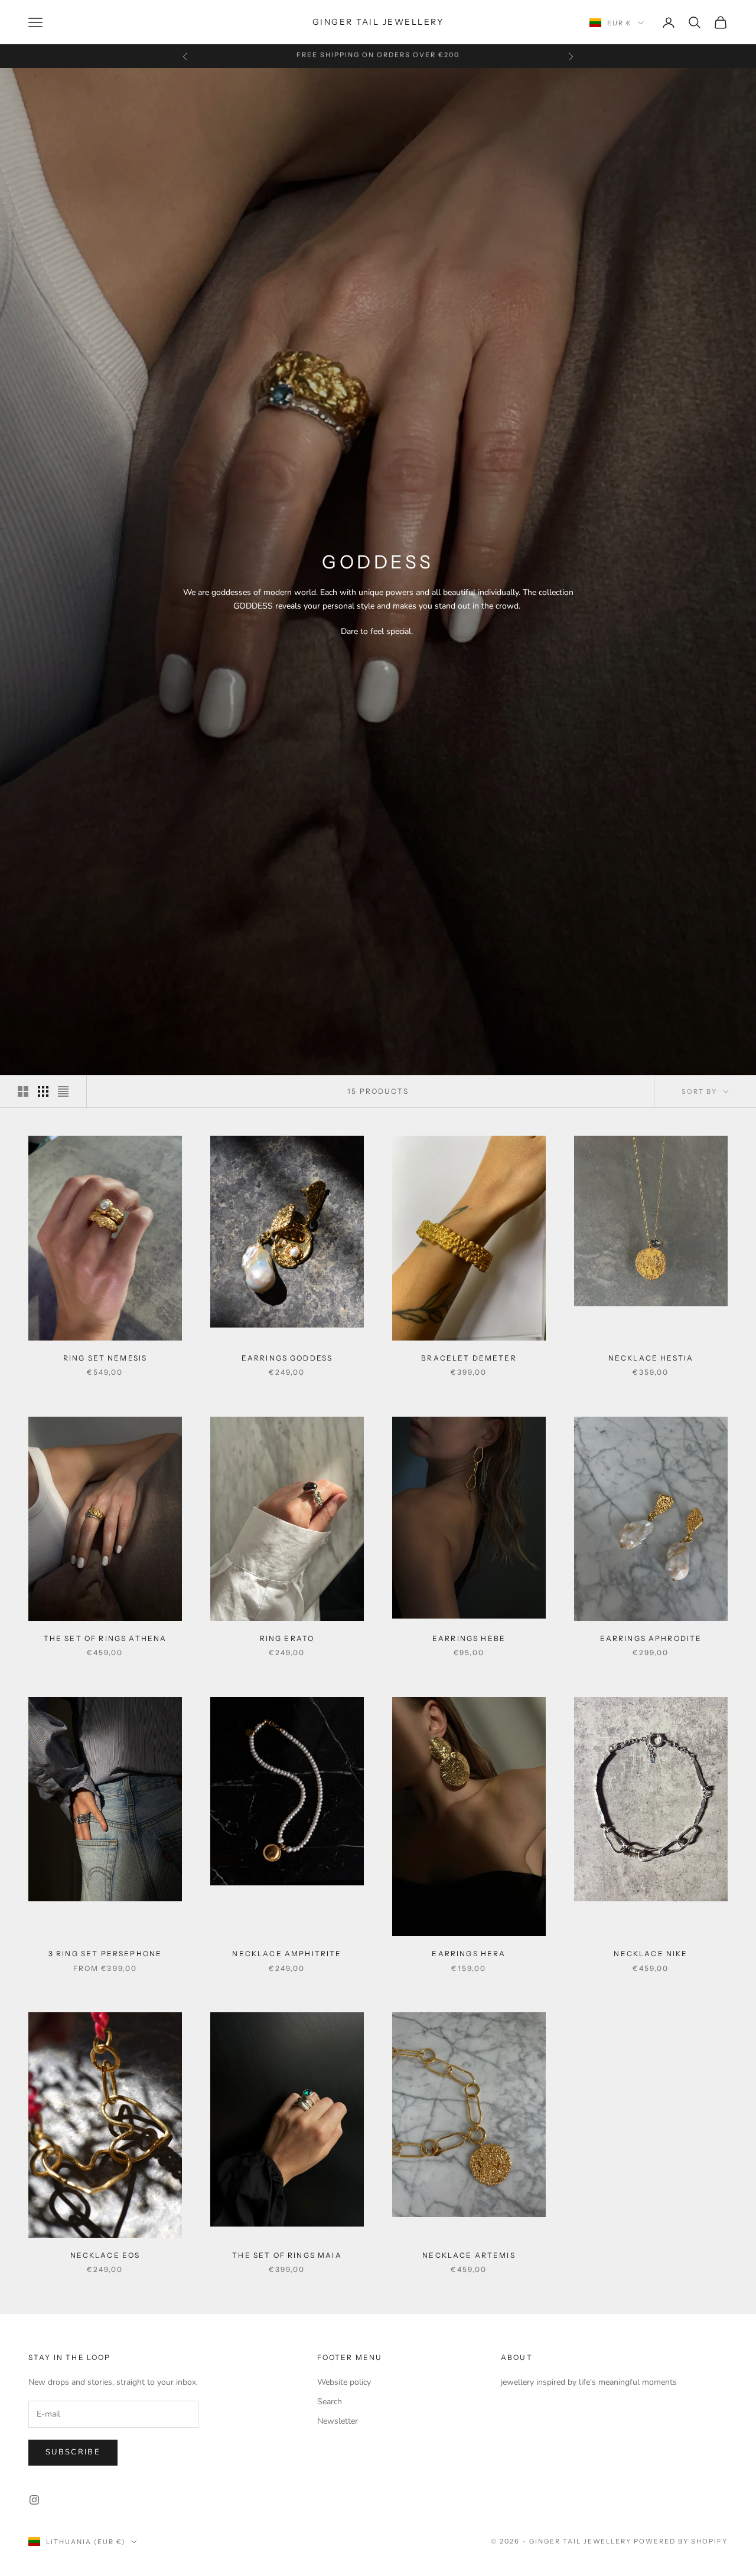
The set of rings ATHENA (105, 1638)
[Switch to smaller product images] (43, 1091)
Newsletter (338, 2421)
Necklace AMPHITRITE (287, 1954)
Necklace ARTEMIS (469, 2255)
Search (330, 2402)
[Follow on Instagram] (34, 2500)
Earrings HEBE (469, 1638)
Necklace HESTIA (651, 1358)
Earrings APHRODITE (651, 1638)
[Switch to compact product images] (63, 1091)
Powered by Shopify (681, 2541)
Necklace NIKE (651, 1954)
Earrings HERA (469, 1954)
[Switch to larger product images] (23, 1091)
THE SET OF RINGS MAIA (287, 2255)
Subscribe (73, 2452)
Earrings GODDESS (287, 1358)
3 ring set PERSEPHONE (105, 1954)
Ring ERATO (287, 1638)
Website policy (344, 2382)
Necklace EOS (105, 2255)
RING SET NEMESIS (105, 1358)
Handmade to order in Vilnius (378, 56)
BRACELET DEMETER (469, 1358)
